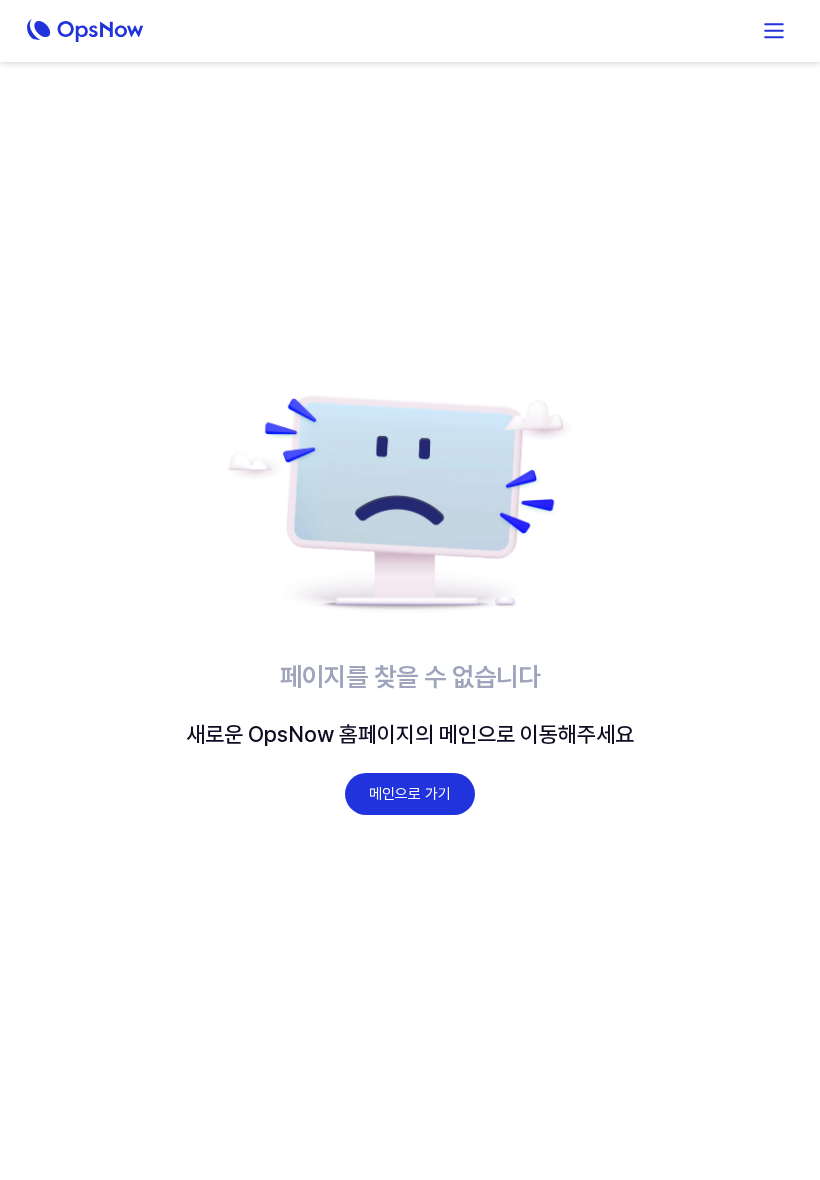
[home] (129, 31)
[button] (774, 31)
